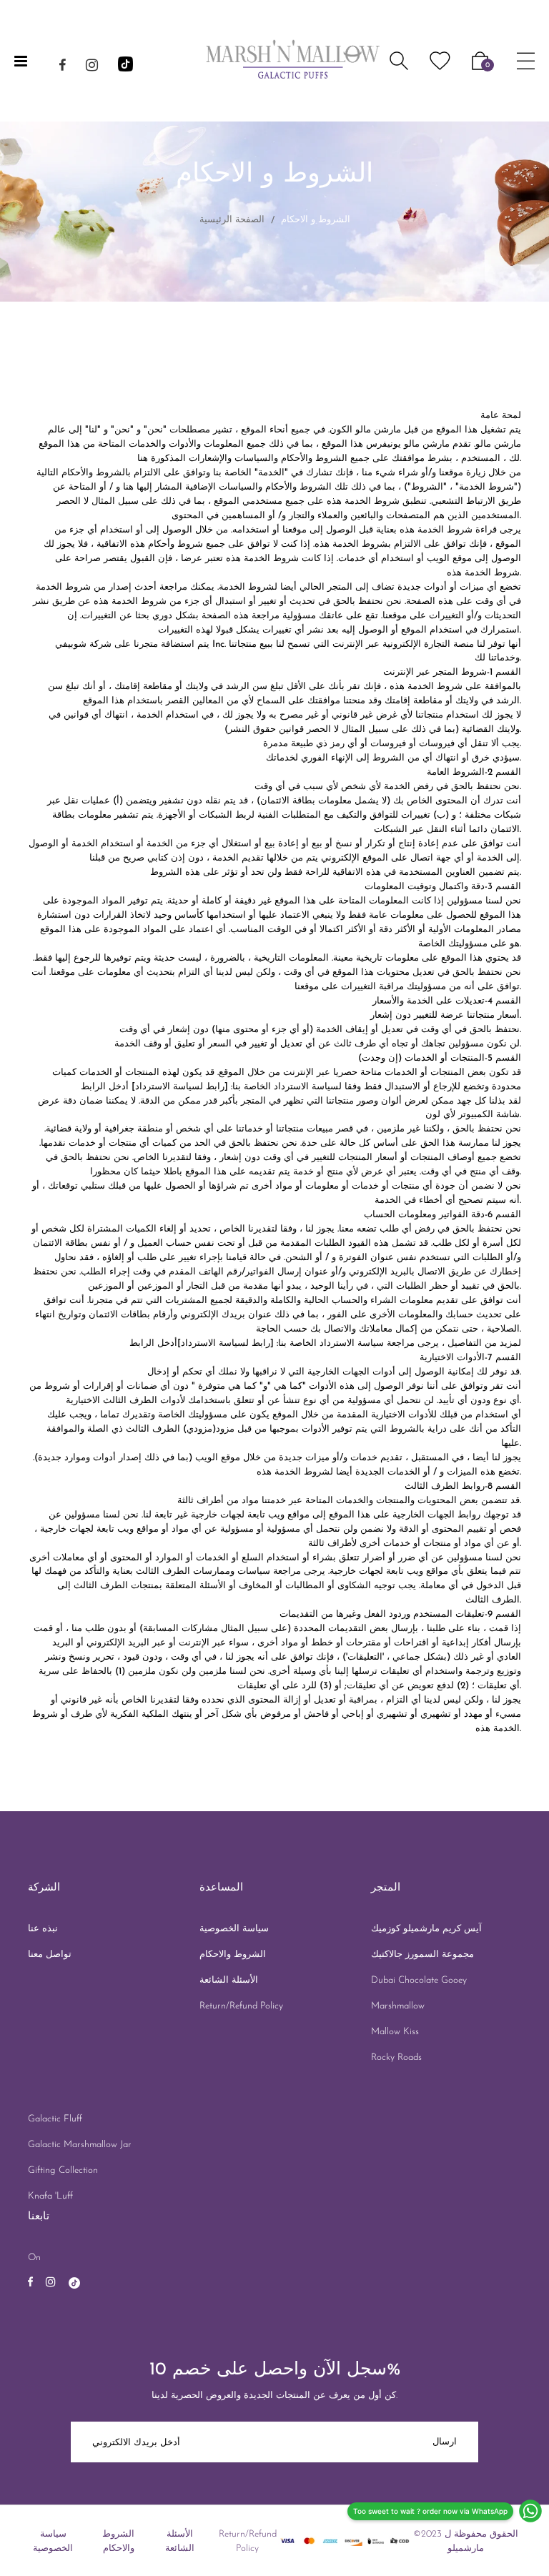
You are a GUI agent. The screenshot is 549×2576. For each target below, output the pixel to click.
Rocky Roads (396, 2057)
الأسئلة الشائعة (229, 1980)
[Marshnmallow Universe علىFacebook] (63, 68)
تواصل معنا (50, 1955)
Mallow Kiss (395, 2032)
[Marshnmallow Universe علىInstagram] (92, 68)
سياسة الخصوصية (234, 1929)
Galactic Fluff (55, 2119)
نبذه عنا (43, 1929)
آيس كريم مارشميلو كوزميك (426, 1929)
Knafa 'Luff (50, 2196)
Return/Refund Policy (241, 2006)
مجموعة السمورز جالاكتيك (422, 1955)
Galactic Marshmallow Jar (80, 2145)
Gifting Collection (63, 2170)
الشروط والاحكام (233, 1955)
